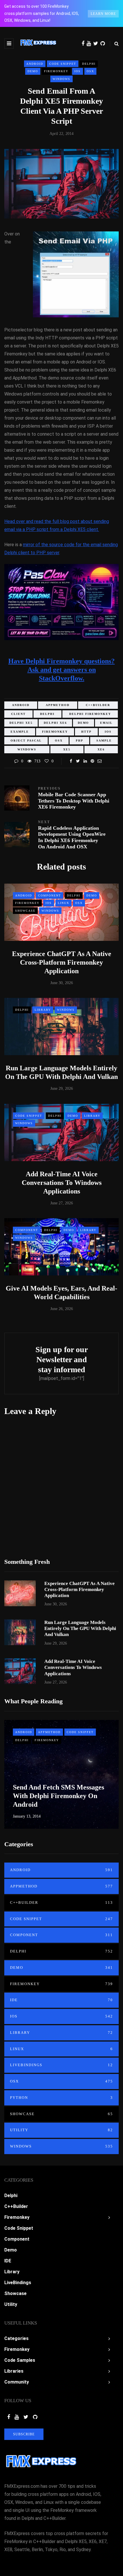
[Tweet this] (78, 761)
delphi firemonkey (90, 714)
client (18, 714)
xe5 (67, 749)
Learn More (103, 14)
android (21, 705)
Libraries (14, 2371)
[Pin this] (92, 761)
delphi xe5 (21, 723)
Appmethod (49, 1732)
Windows (61, 79)
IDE (61, 2000)
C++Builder (61, 1902)
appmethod (58, 705)
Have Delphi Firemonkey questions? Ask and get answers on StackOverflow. (61, 670)
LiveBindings (61, 2065)
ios (108, 732)
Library (43, 1010)
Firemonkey (56, 71)
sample (104, 741)
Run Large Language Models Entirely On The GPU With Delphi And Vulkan (80, 1629)
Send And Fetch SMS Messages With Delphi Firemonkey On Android (58, 1796)
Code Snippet (63, 64)
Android (35, 64)
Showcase (25, 911)
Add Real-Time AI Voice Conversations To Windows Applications (62, 1183)
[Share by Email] (99, 761)
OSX (90, 71)
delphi (47, 714)
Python (61, 2098)
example (20, 732)
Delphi (89, 64)
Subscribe (24, 2434)
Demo (33, 71)
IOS (78, 71)
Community (17, 2382)
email (106, 723)
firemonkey (55, 732)
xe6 (101, 749)
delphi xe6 (55, 723)
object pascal (26, 741)
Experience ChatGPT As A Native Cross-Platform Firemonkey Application (62, 962)
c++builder (98, 705)
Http (86, 732)
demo (83, 723)
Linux (64, 903)
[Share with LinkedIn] (85, 761)
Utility (61, 2130)
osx (59, 741)
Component (49, 895)
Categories (16, 2338)
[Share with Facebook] (71, 761)
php (80, 741)
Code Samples (20, 2360)
